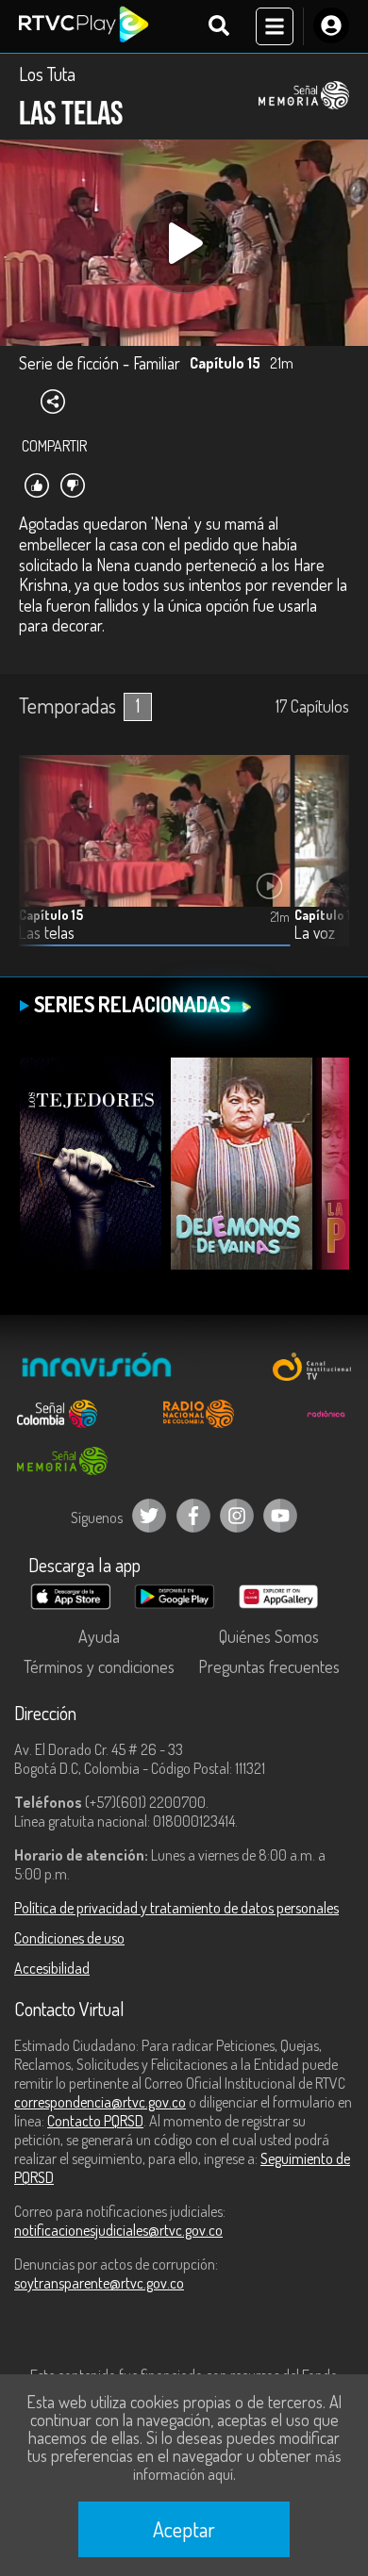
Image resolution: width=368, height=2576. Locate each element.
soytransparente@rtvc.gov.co (99, 2283)
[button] (326, 865)
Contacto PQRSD (95, 2121)
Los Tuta (47, 74)
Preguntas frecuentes (269, 1666)
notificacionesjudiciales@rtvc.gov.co (118, 2230)
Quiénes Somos (269, 1636)
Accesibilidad (52, 1968)
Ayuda (99, 1636)
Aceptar (184, 2529)
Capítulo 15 (51, 915)
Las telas (47, 933)
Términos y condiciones (99, 1666)
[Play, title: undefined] (184, 243)
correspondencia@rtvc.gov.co (100, 2102)
